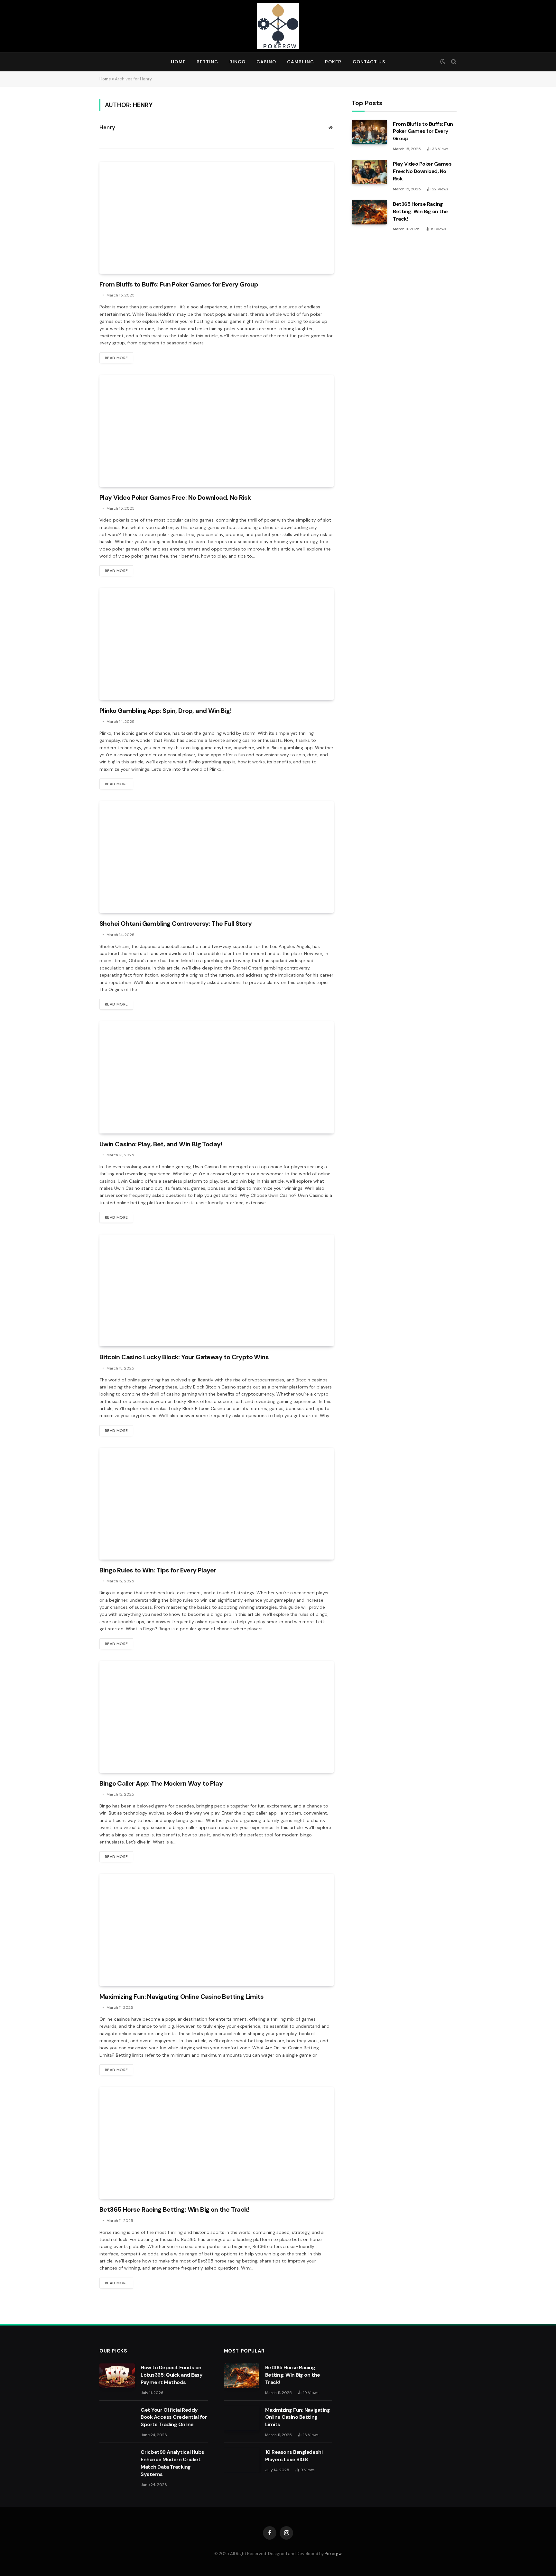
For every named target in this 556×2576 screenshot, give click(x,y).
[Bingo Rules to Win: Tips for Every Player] (217, 1504)
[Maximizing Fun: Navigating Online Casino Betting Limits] (217, 1930)
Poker (333, 62)
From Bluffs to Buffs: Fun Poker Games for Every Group (179, 284)
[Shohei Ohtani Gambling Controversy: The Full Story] (217, 857)
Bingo (238, 62)
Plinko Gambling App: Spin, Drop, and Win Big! (165, 711)
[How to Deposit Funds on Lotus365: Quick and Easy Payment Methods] (117, 2376)
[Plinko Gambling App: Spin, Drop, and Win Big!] (217, 644)
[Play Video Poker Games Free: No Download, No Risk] (217, 431)
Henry (107, 127)
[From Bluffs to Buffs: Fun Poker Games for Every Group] (217, 218)
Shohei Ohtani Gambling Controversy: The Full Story (176, 924)
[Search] (453, 62)
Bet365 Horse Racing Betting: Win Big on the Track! (174, 2209)
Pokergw (333, 2554)
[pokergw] (278, 26)
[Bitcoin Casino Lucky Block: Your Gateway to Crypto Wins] (217, 1290)
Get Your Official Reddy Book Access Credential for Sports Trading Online (174, 2417)
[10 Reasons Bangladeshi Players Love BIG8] (242, 2460)
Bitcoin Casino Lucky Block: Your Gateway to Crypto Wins (184, 1357)
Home (178, 62)
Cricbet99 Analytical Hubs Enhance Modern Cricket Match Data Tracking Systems (172, 2463)
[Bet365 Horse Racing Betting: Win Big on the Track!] (217, 2143)
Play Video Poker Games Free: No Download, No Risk (175, 497)
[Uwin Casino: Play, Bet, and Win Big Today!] (217, 1077)
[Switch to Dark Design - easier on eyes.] (443, 62)
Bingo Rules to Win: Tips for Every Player (158, 1570)
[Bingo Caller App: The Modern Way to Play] (217, 1717)
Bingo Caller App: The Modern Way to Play (161, 1783)
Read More (116, 358)
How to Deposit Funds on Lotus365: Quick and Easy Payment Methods (171, 2375)
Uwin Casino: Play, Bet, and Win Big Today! (161, 1144)
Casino (266, 62)
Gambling (301, 62)
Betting (208, 62)
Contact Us (369, 62)
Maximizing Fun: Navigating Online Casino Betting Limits (181, 1997)
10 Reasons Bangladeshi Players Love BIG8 (294, 2456)
